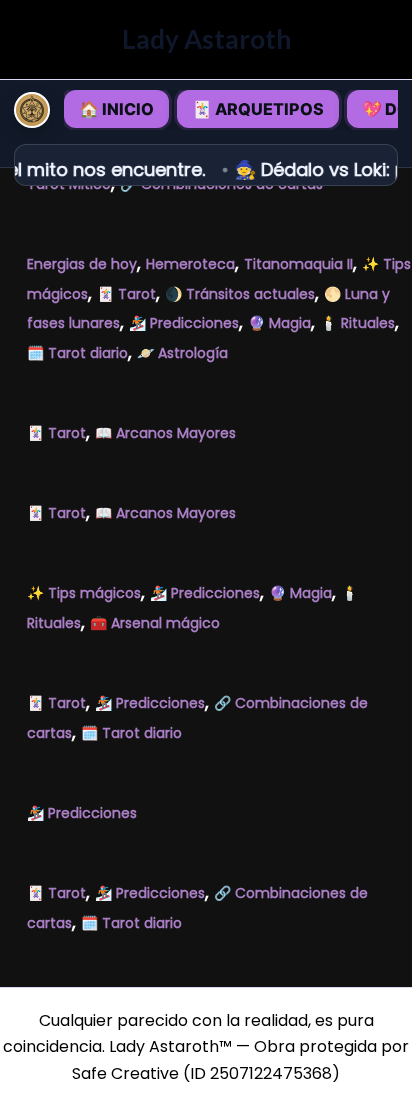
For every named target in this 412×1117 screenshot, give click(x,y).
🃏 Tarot (126, 294)
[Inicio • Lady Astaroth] (32, 110)
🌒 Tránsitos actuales (240, 294)
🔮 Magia (279, 323)
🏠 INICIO (116, 109)
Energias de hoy (82, 264)
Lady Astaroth (206, 39)
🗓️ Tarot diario (77, 353)
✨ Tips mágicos (84, 593)
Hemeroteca (190, 264)
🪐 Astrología (182, 353)
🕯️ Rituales (357, 323)
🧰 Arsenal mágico (155, 623)
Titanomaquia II (298, 264)
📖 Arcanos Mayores (165, 433)
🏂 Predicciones (184, 323)
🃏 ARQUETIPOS (258, 109)
